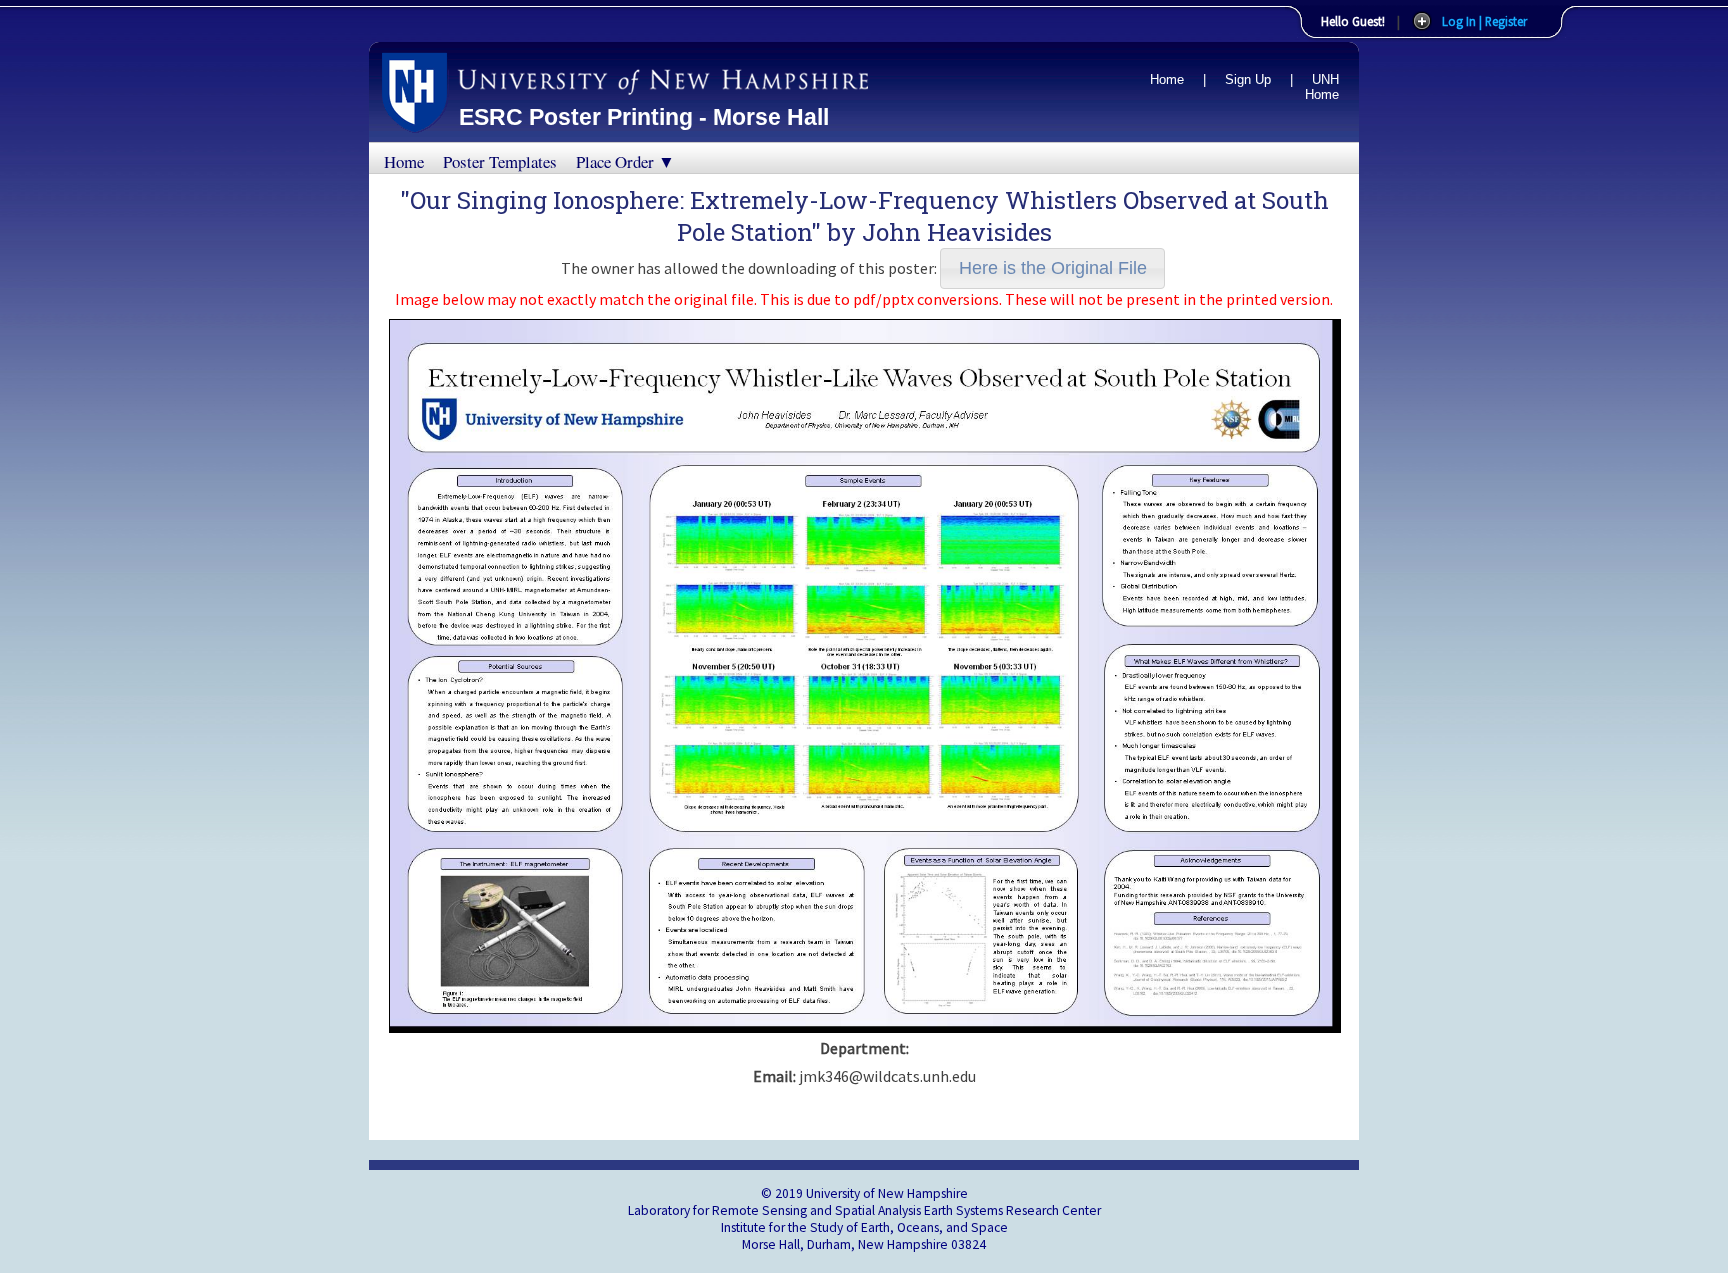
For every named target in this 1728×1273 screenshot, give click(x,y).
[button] (1052, 268)
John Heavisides (957, 232)
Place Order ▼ (625, 161)
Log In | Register (1484, 21)
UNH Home (1322, 87)
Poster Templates (500, 161)
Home (1167, 79)
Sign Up (1248, 79)
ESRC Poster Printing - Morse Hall (644, 117)
